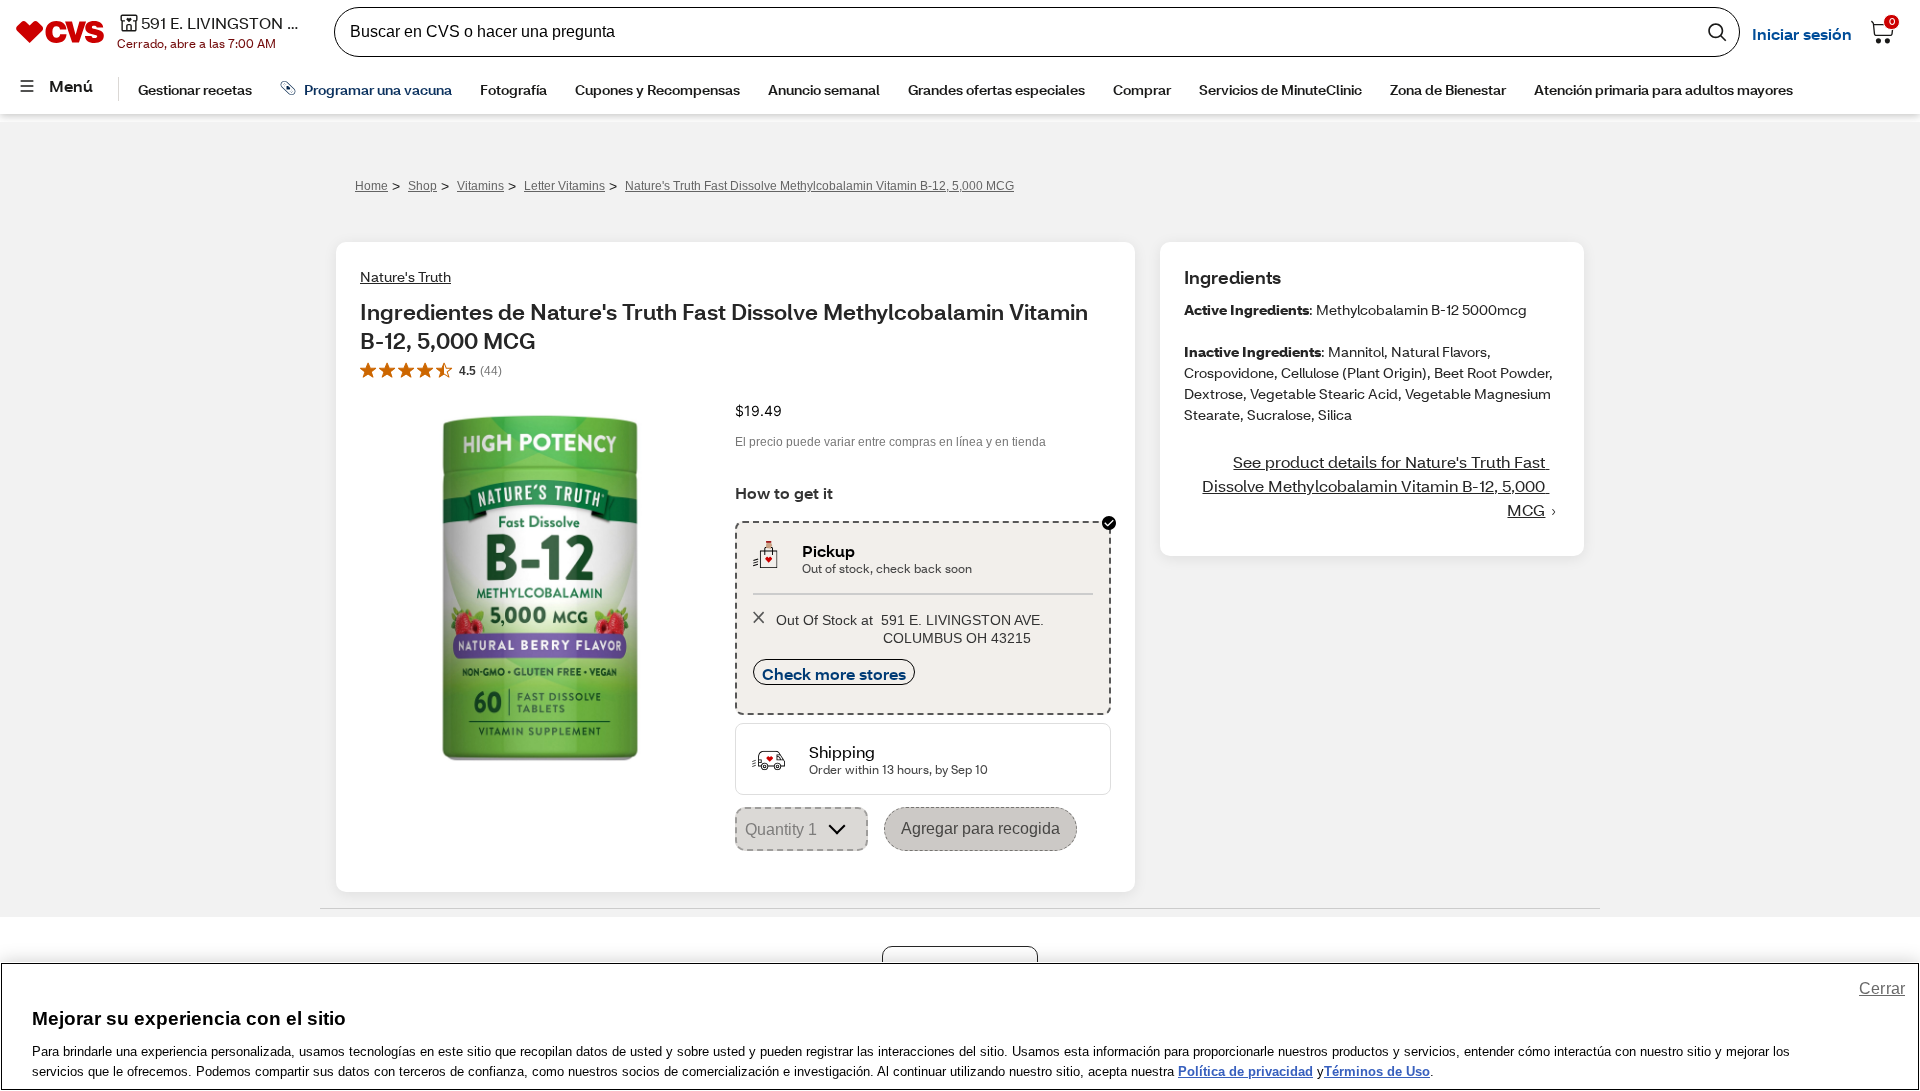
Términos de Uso (1377, 1070)
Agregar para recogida (980, 828)
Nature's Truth (405, 276)
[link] (1372, 486)
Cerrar (1882, 988)
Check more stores (834, 673)
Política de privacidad (1245, 1070)
